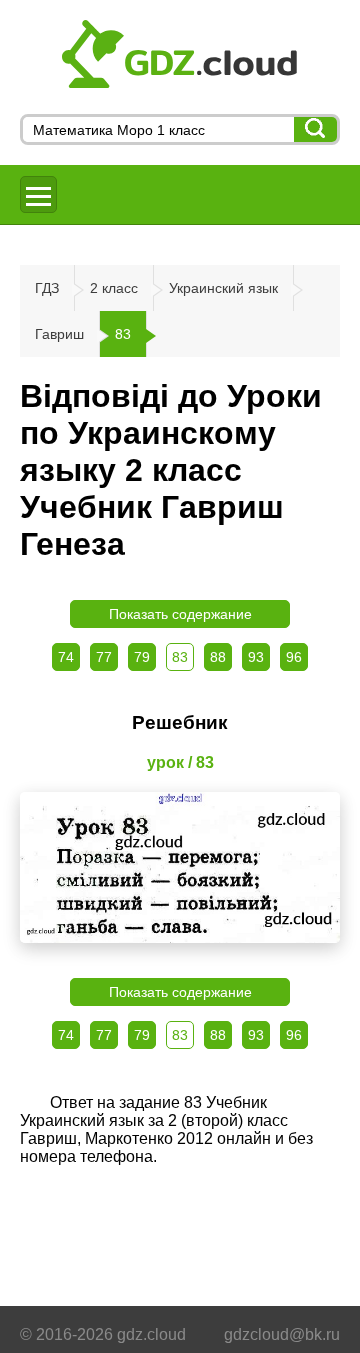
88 (218, 657)
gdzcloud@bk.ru (282, 1334)
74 (66, 657)
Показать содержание (180, 614)
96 (294, 657)
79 (142, 657)
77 (104, 657)
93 (256, 657)
